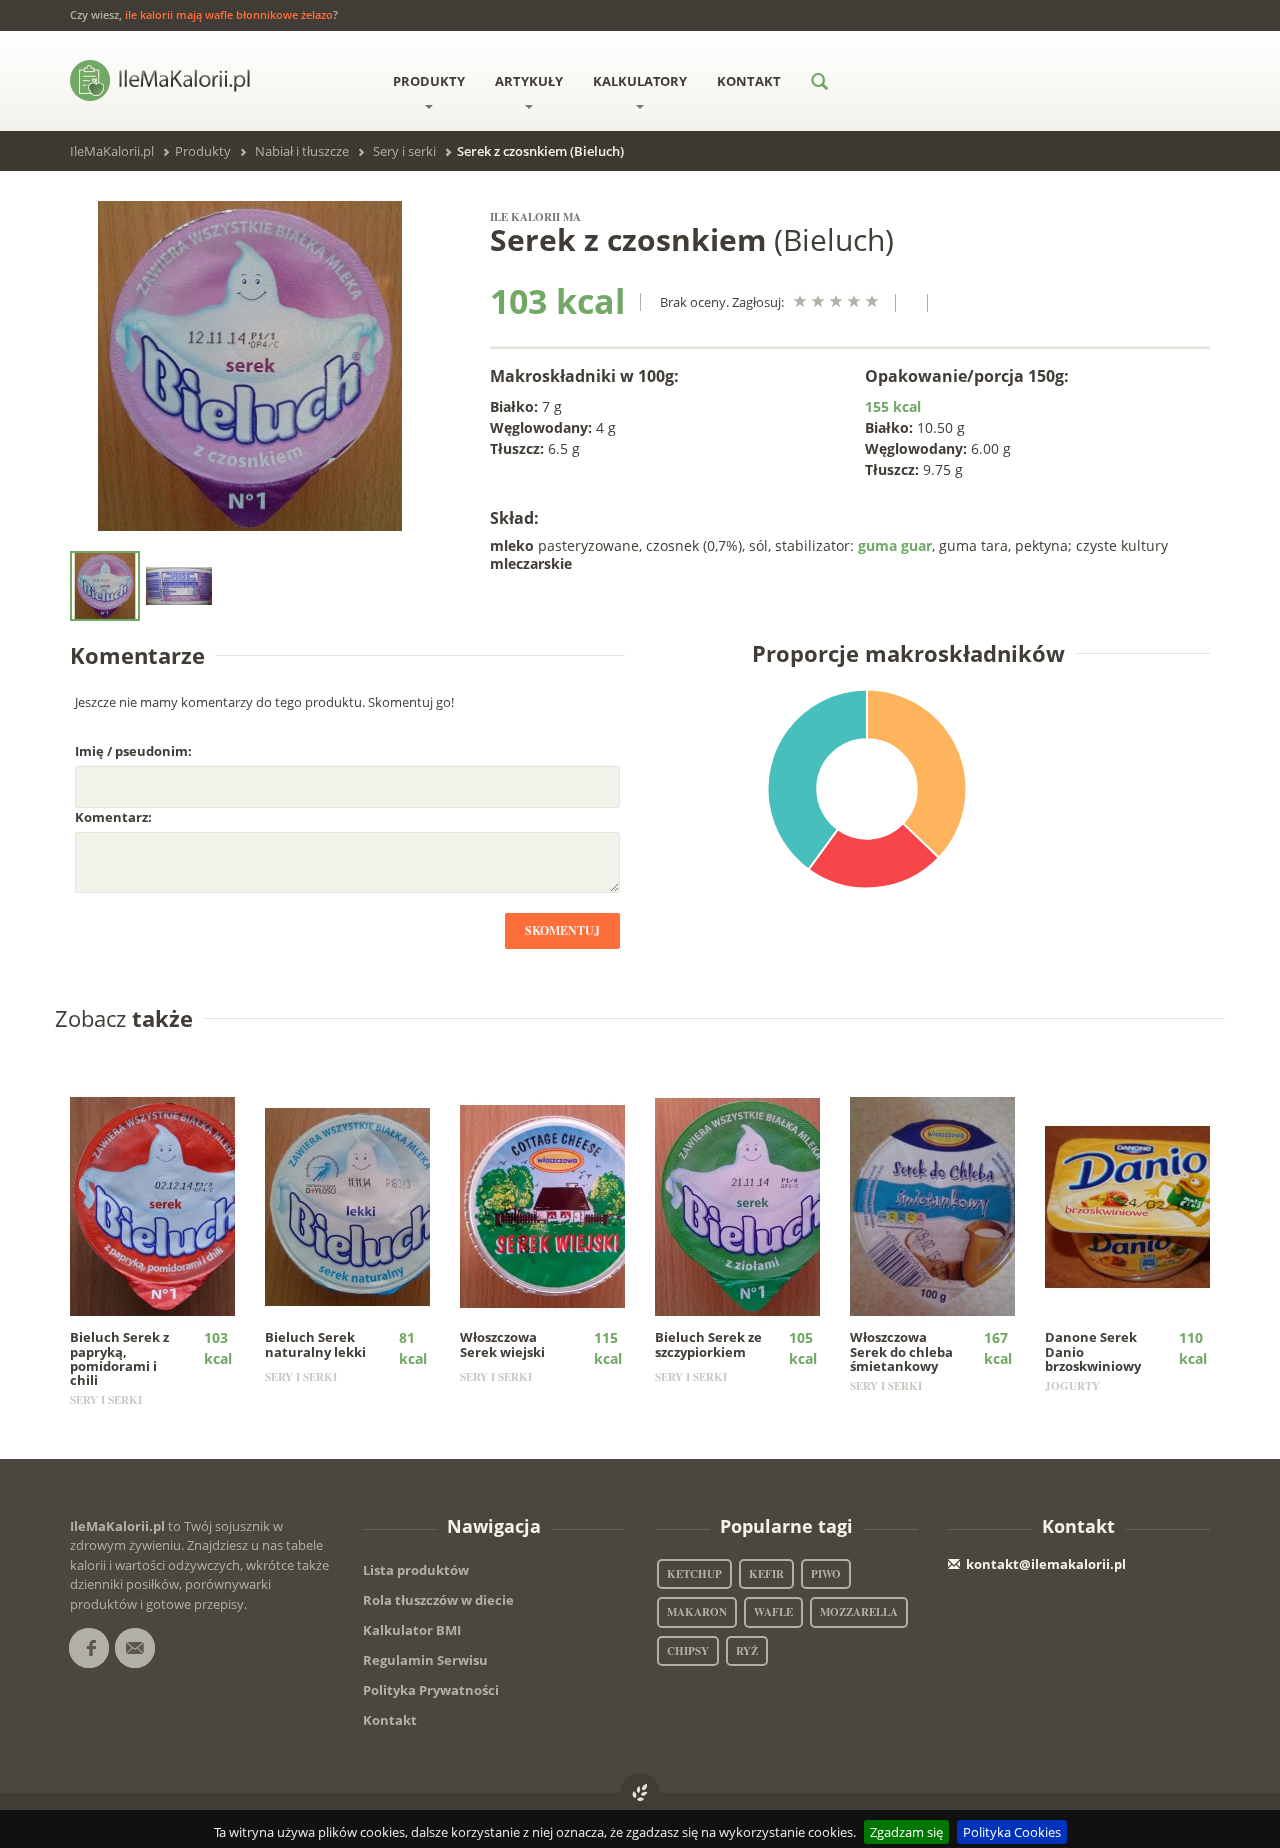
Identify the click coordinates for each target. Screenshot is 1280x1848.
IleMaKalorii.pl (112, 151)
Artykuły (529, 81)
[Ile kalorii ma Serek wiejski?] (556, 1206)
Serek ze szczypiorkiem (708, 1344)
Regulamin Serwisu (425, 1660)
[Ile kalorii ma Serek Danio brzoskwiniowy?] (1141, 1206)
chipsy (688, 1651)
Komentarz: (113, 817)
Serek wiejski (502, 1344)
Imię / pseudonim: (133, 751)
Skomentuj (562, 930)
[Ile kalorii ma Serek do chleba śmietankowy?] (946, 1206)
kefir (766, 1574)
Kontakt (749, 81)
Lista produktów (416, 1570)
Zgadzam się (906, 1832)
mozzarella (859, 1612)
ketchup (694, 1574)
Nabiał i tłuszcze (302, 151)
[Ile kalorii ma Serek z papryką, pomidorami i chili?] (166, 1206)
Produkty (429, 81)
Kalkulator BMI (412, 1630)
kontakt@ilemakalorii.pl (1046, 1564)
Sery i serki (404, 151)
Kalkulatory (640, 81)
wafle (773, 1612)
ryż (747, 1651)
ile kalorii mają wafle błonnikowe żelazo (229, 14)
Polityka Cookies (1012, 1832)
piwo (826, 1574)
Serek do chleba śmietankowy (901, 1351)
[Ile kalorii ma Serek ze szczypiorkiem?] (751, 1206)
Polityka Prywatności (431, 1690)
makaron (697, 1612)
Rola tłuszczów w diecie (438, 1600)
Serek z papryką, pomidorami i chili (119, 1358)
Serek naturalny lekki (315, 1344)
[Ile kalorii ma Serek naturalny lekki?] (361, 1206)
